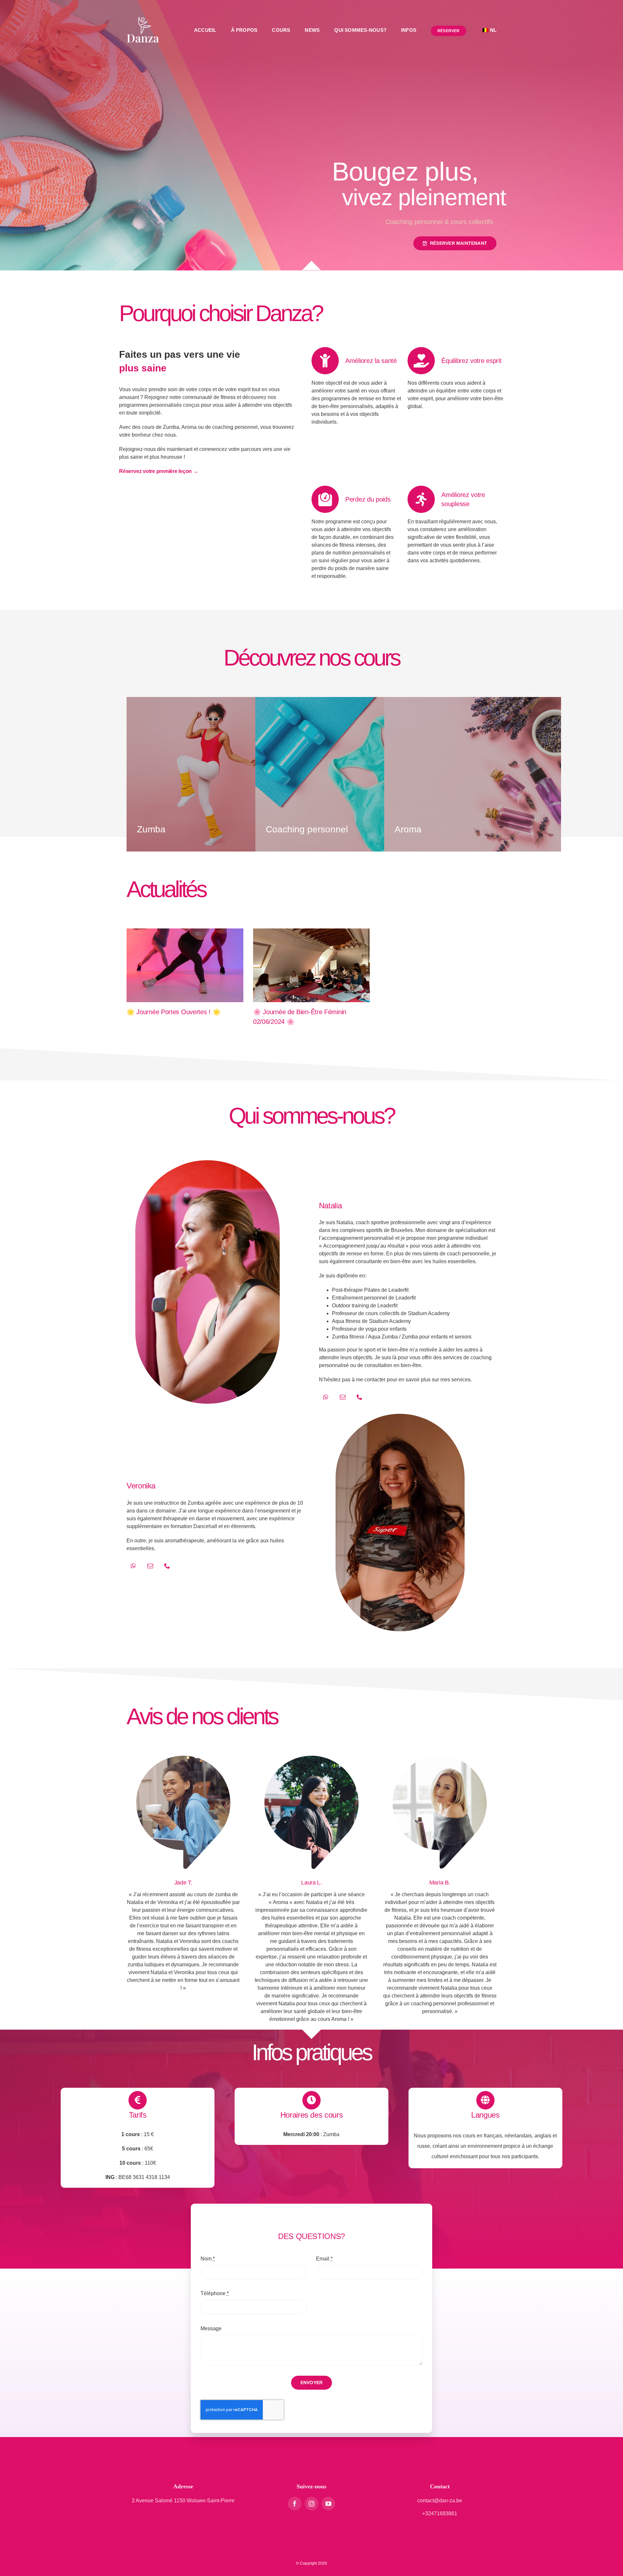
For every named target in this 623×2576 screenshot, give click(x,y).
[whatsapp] (326, 1397)
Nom (208, 2259)
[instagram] (311, 2504)
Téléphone (215, 2293)
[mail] (343, 1397)
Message (211, 2328)
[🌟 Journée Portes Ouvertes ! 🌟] (185, 965)
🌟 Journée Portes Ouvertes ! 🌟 (173, 1012)
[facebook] (295, 2504)
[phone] (360, 1397)
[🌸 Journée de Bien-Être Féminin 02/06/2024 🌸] (311, 965)
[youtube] (328, 2504)
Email (324, 2259)
